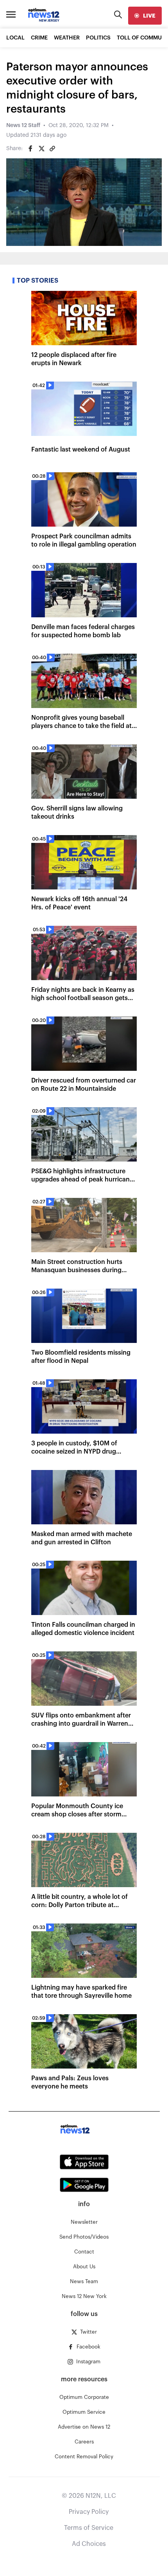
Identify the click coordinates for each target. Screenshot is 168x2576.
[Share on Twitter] (41, 149)
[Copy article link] (52, 149)
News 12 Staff (23, 125)
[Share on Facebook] (30, 149)
